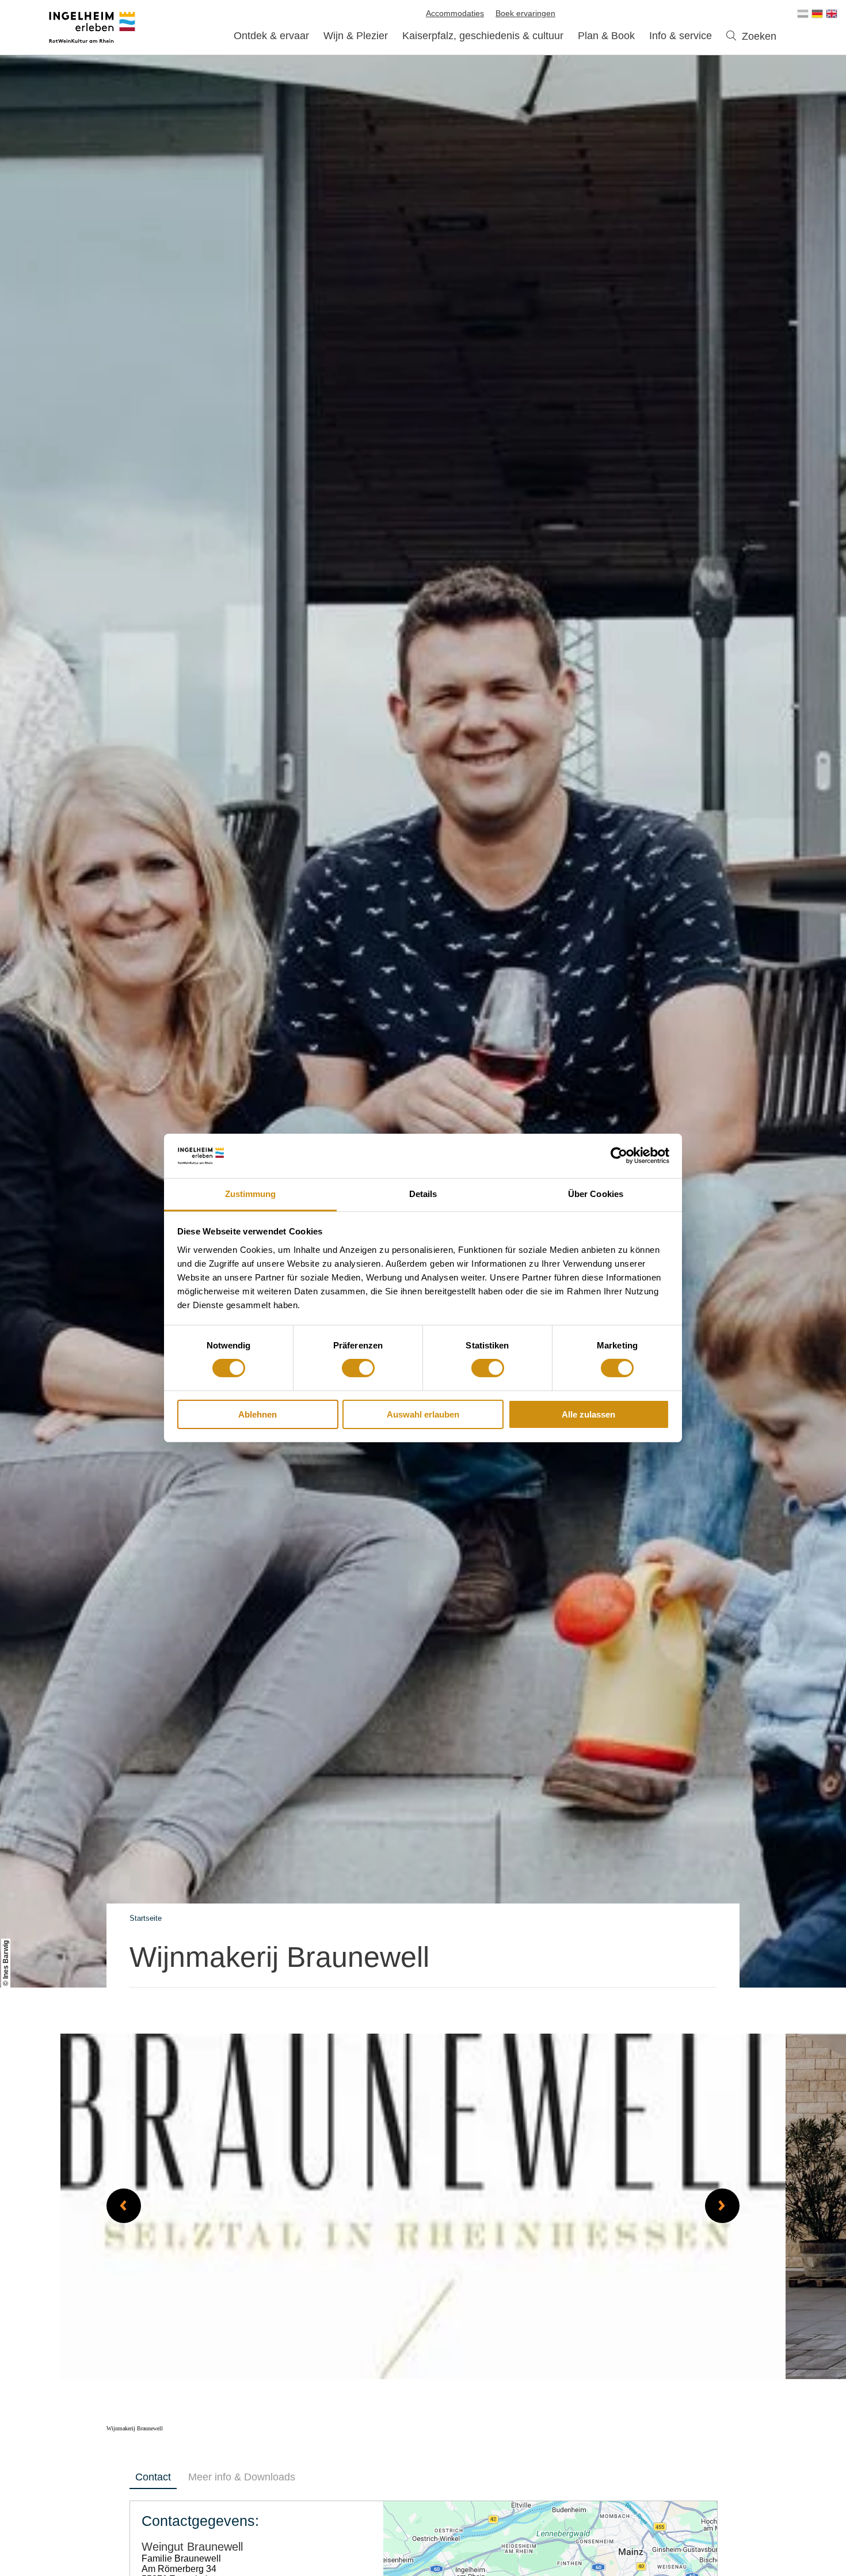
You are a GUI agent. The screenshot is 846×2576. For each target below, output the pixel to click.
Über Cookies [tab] (596, 1194)
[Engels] (832, 14)
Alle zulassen (588, 1414)
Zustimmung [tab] (251, 1194)
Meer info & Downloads (242, 2477)
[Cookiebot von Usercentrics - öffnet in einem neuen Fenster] (619, 1156)
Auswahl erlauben (423, 1414)
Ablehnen (258, 1414)
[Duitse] (817, 14)
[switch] (358, 1368)
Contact (153, 2477)
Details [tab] (423, 1194)
